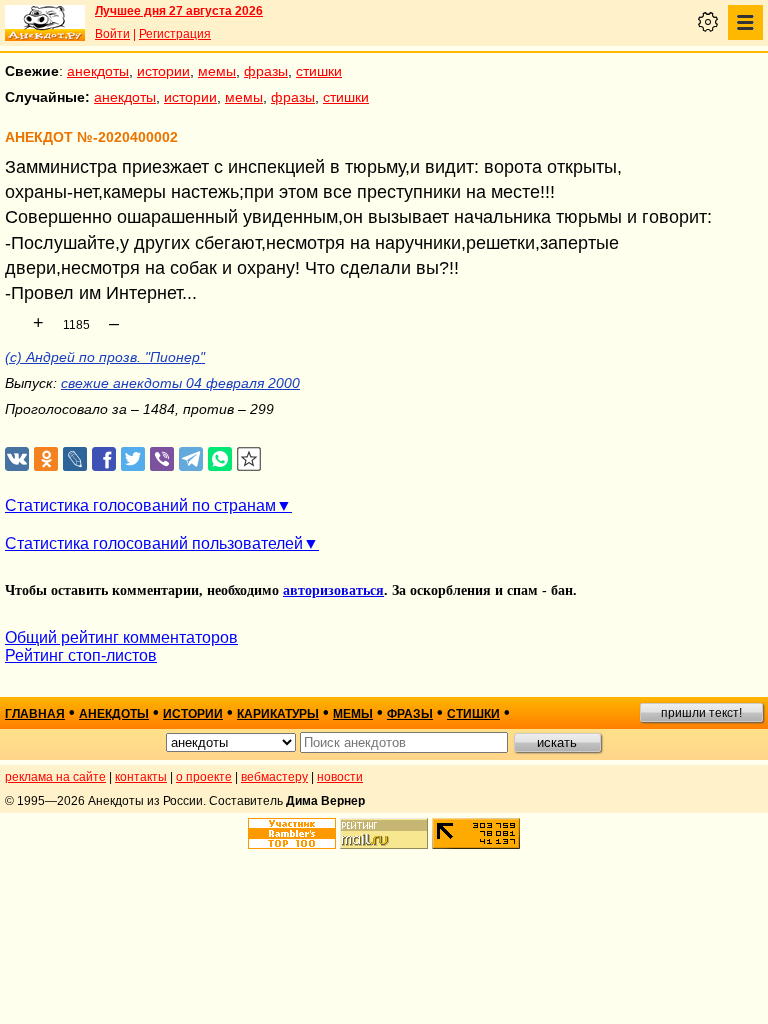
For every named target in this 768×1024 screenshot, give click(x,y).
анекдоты (98, 71)
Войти (112, 34)
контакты (141, 777)
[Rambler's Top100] (292, 833)
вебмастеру (274, 777)
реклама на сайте (55, 777)
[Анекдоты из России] (45, 23)
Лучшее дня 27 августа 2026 (179, 11)
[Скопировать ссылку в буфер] (249, 459)
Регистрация (175, 34)
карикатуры (278, 714)
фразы (266, 71)
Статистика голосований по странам (140, 505)
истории (163, 71)
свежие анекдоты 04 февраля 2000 (180, 383)
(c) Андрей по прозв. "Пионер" (105, 357)
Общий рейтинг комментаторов (121, 637)
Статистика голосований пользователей (154, 543)
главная (35, 714)
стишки (319, 71)
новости (340, 777)
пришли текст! (701, 713)
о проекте (204, 777)
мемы (217, 71)
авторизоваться (333, 590)
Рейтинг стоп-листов (81, 655)
